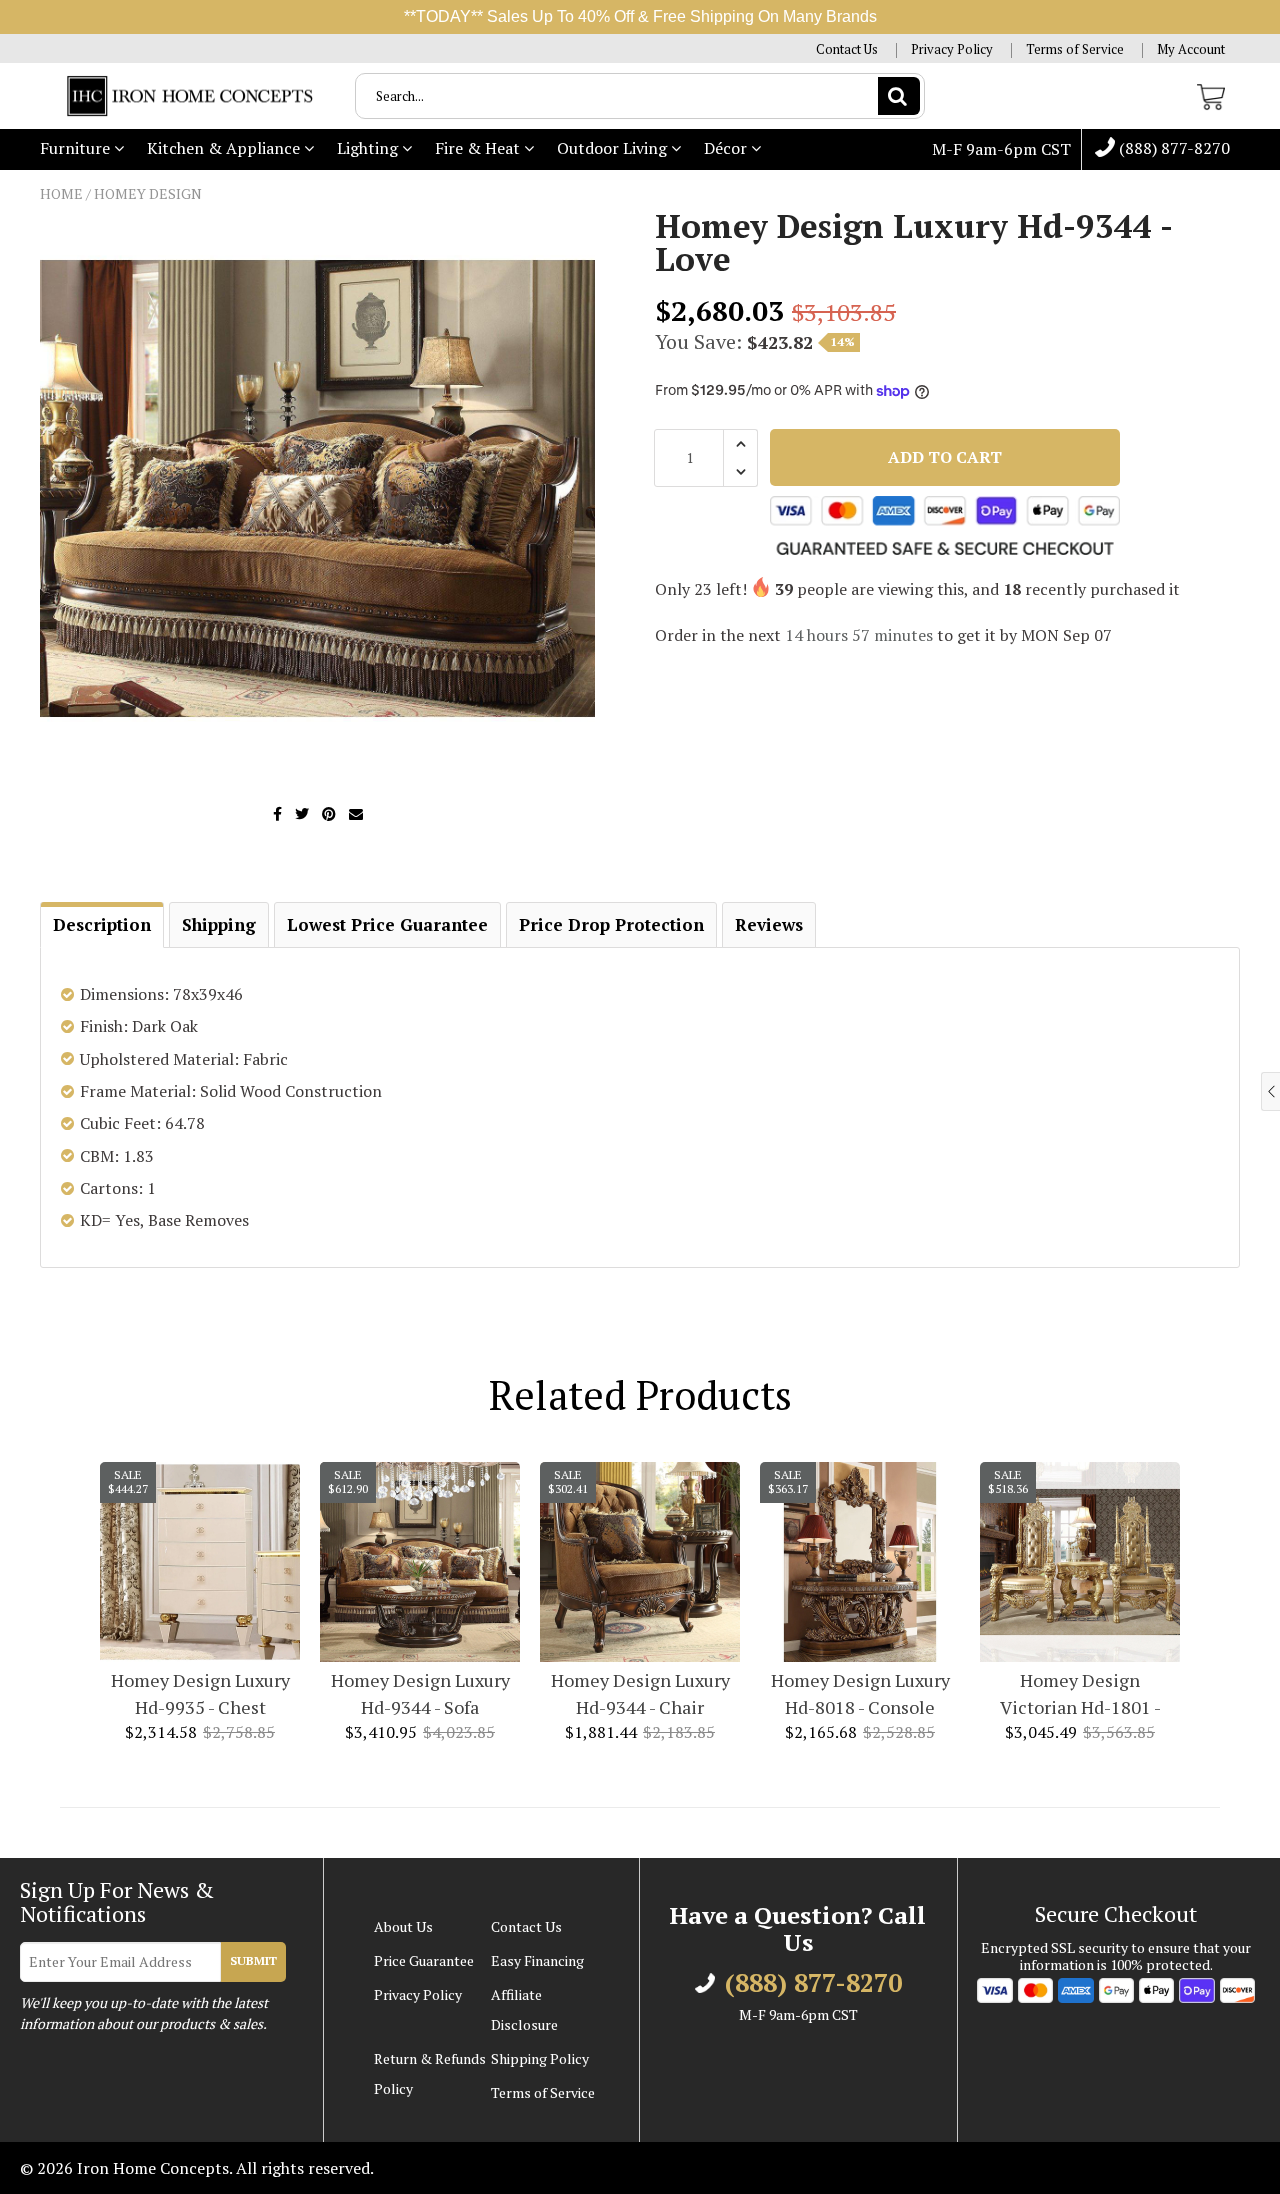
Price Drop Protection (611, 924)
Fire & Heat (479, 148)
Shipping (219, 924)
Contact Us (847, 49)
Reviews (769, 924)
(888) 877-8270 (1172, 149)
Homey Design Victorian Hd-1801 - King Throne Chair (1080, 1694)
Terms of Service (1075, 49)
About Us (403, 1926)
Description (102, 924)
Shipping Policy (540, 2058)
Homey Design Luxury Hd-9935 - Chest (200, 1693)
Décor (727, 148)
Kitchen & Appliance (225, 148)
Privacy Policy (952, 49)
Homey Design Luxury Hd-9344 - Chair (640, 1693)
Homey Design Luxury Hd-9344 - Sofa (420, 1693)
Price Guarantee (424, 1960)
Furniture (77, 148)
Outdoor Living (614, 148)
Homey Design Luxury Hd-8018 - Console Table (860, 1694)
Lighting (369, 148)
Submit (253, 1960)
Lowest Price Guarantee (387, 924)
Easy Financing (537, 1960)
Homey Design (148, 193)
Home (61, 193)
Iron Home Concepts (153, 2168)
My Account (1191, 49)
